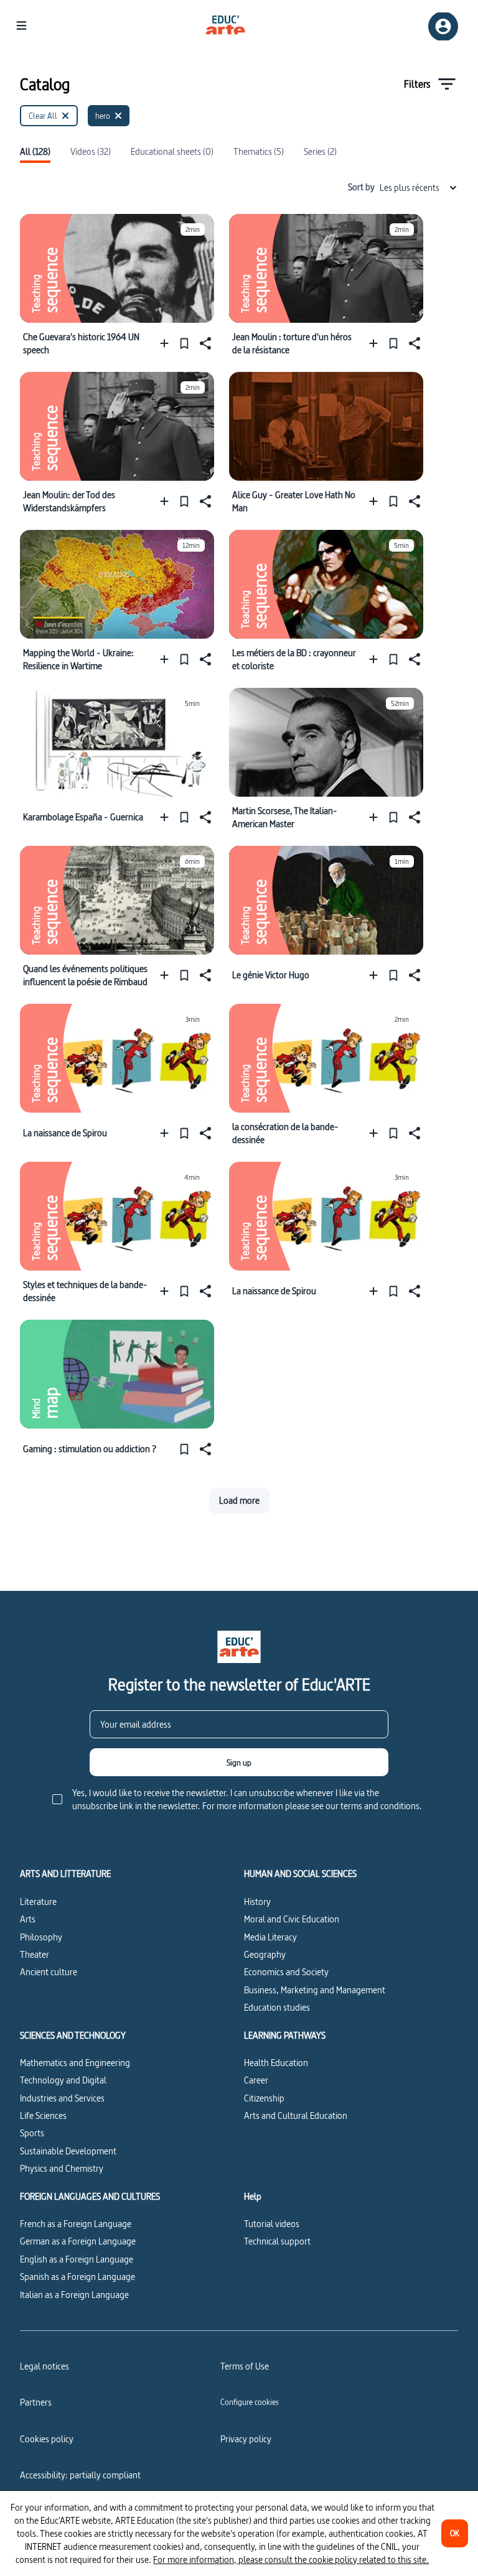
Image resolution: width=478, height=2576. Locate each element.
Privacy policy (246, 2439)
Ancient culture (49, 1972)
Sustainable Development (68, 2151)
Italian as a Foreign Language (74, 2295)
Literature (38, 1902)
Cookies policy (47, 2439)
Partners (36, 2402)
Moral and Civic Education (292, 1919)
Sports (32, 2133)
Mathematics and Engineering (75, 2063)
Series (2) (320, 152)
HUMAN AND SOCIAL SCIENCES (300, 1874)
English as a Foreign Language (77, 2259)
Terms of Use (245, 2366)
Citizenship (264, 2098)
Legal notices (45, 2366)
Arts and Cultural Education (296, 2115)
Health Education (276, 2063)
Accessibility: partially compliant (80, 2475)
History (257, 1902)
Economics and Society (286, 1972)
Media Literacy (270, 1937)
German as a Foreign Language (78, 2241)
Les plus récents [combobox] (410, 188)
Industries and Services (62, 2098)
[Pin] (184, 343)
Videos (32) (91, 152)
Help (253, 2197)
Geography (265, 1954)
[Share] (204, 343)
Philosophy (41, 1937)
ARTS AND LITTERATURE (65, 1874)
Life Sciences (43, 2115)
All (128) (35, 152)
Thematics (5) (259, 152)
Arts (28, 1919)
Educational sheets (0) (172, 152)
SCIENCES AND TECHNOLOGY (73, 2036)
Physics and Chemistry (62, 2168)
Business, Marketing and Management (315, 1990)
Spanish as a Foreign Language (77, 2277)
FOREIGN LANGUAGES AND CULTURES (90, 2197)
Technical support (277, 2241)
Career (256, 2080)
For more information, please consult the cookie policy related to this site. (291, 2560)
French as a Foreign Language (76, 2224)
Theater (35, 1954)
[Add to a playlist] (167, 343)
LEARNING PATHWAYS (285, 2036)
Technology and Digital (63, 2080)
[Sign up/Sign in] (443, 26)
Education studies (277, 2007)
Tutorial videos (272, 2224)
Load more (239, 1500)
